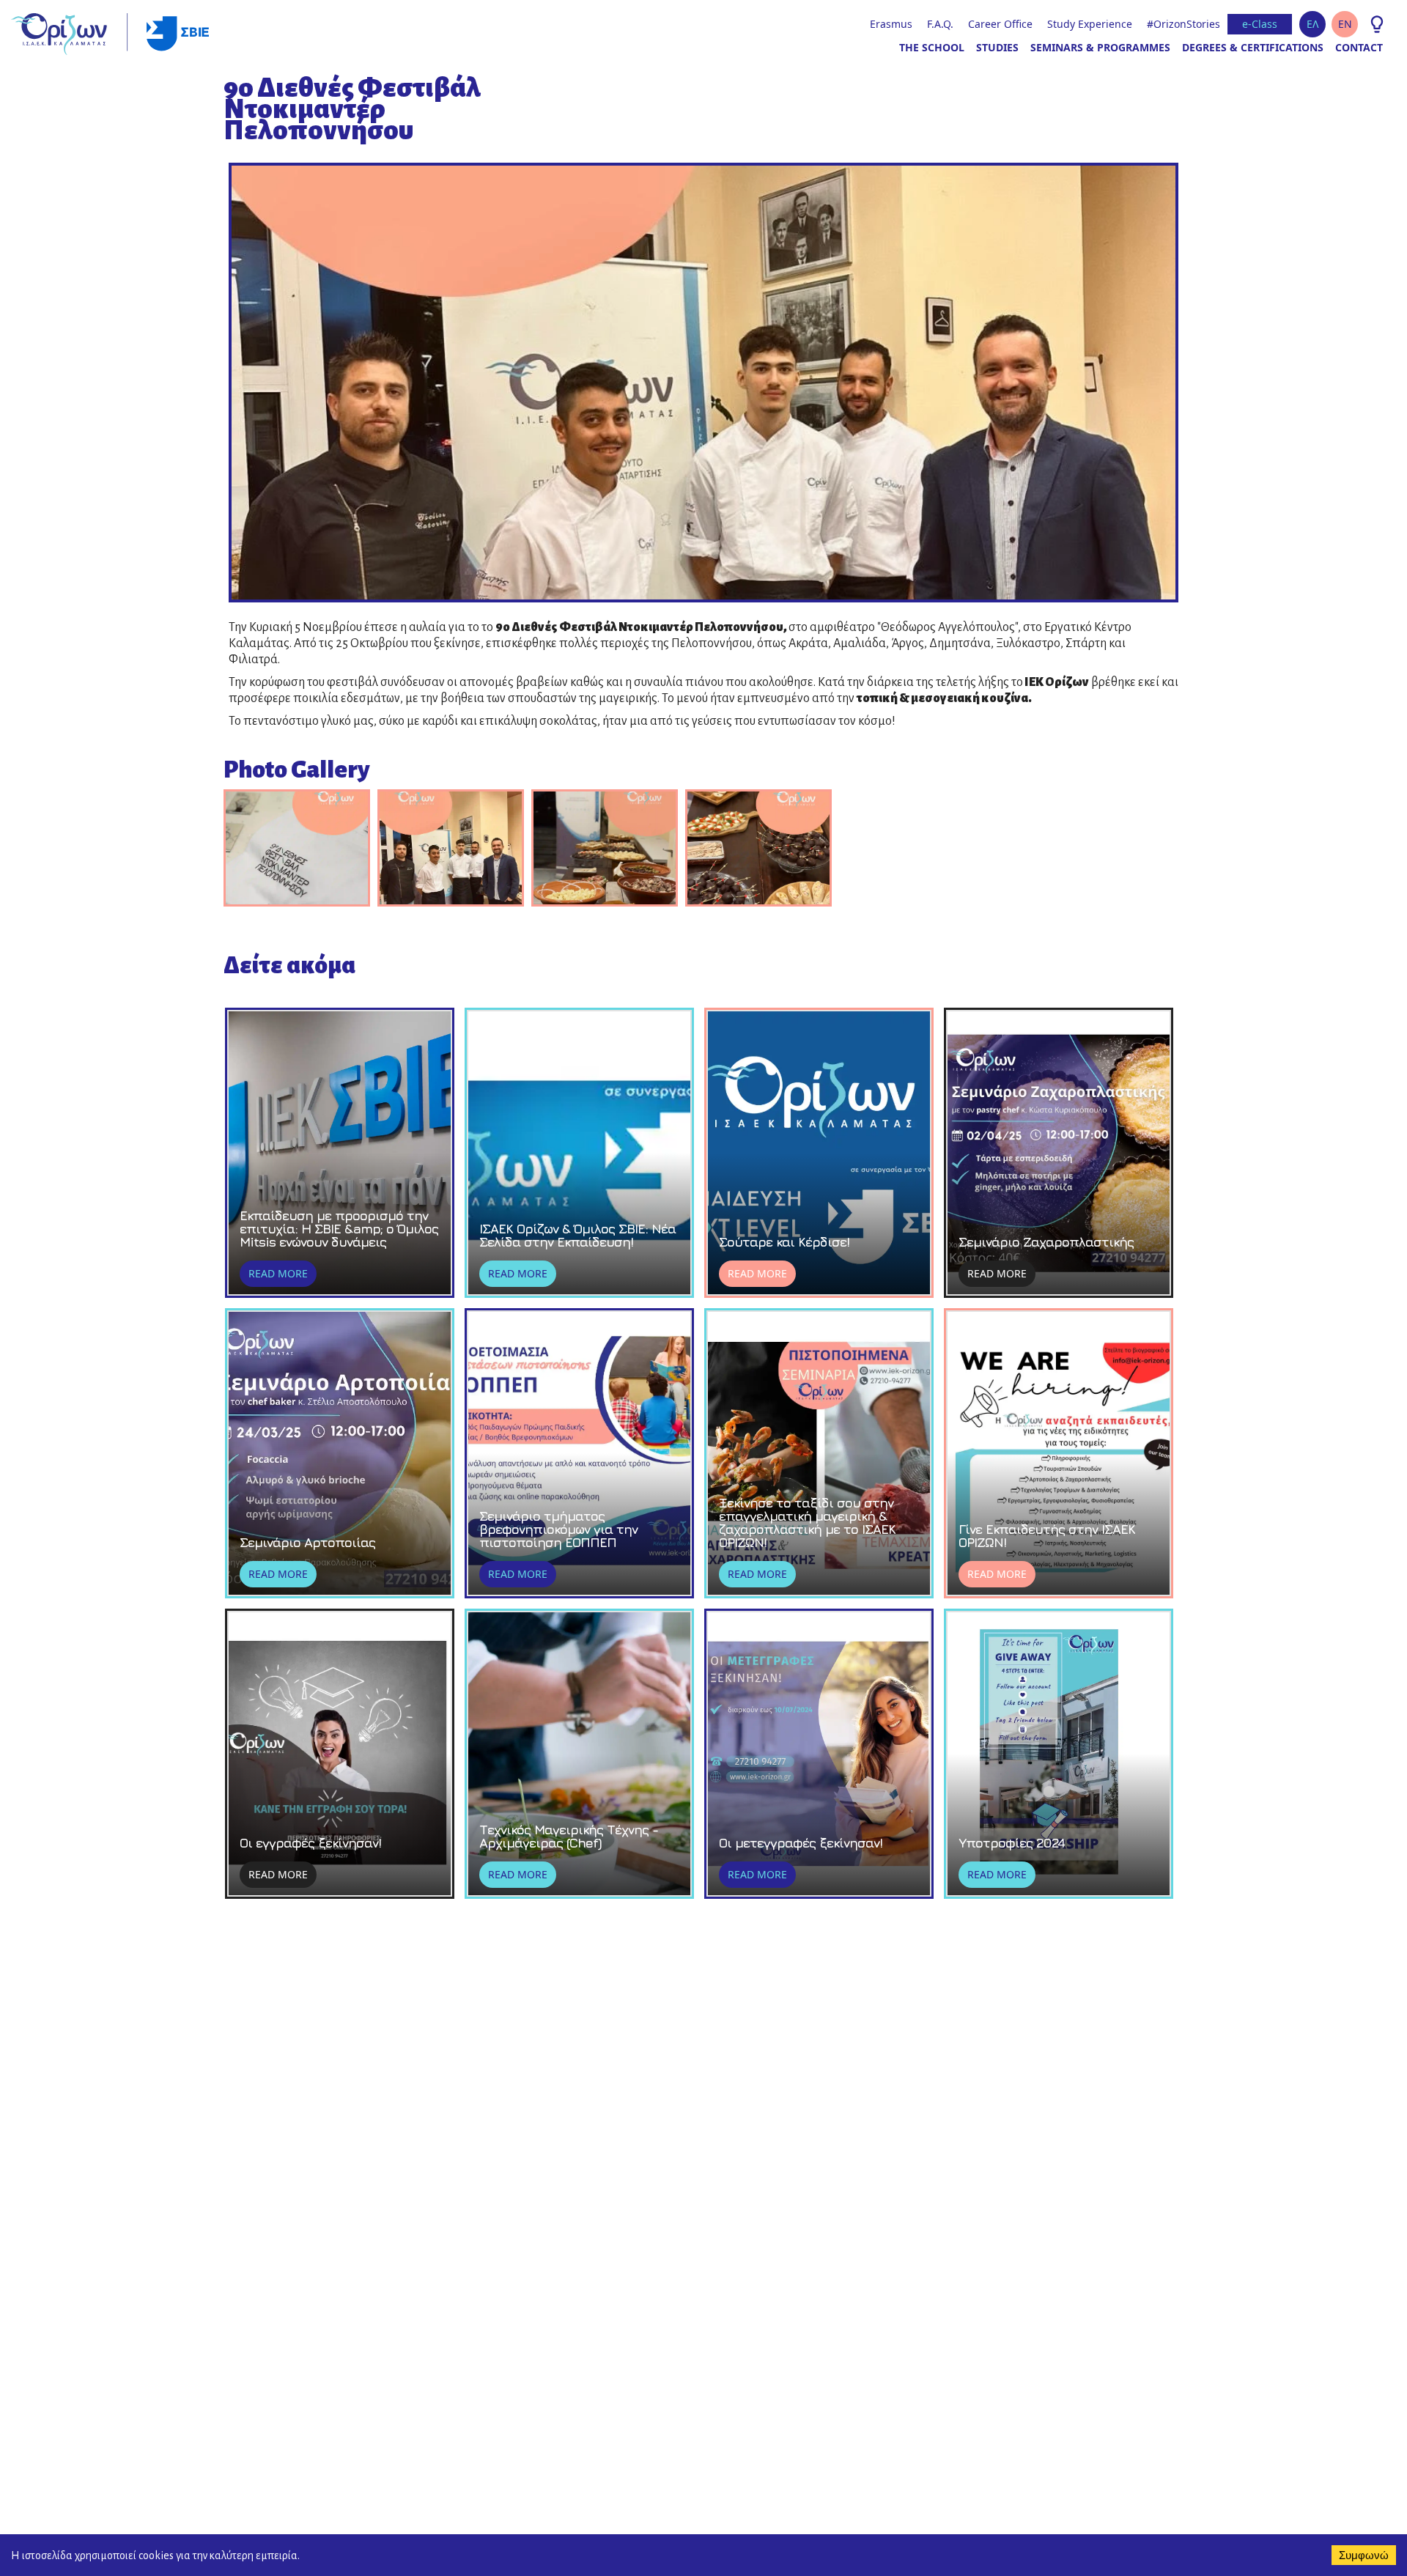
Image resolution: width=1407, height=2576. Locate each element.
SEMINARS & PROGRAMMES (1100, 47)
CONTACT (1359, 47)
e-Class (1260, 24)
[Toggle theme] (1377, 24)
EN (1345, 24)
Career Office (1000, 24)
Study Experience (1090, 24)
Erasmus (891, 24)
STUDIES (997, 47)
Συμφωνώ (1364, 2555)
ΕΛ (1313, 24)
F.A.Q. (940, 24)
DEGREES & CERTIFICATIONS (1253, 47)
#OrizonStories (1183, 24)
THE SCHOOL (932, 47)
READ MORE (278, 1273)
